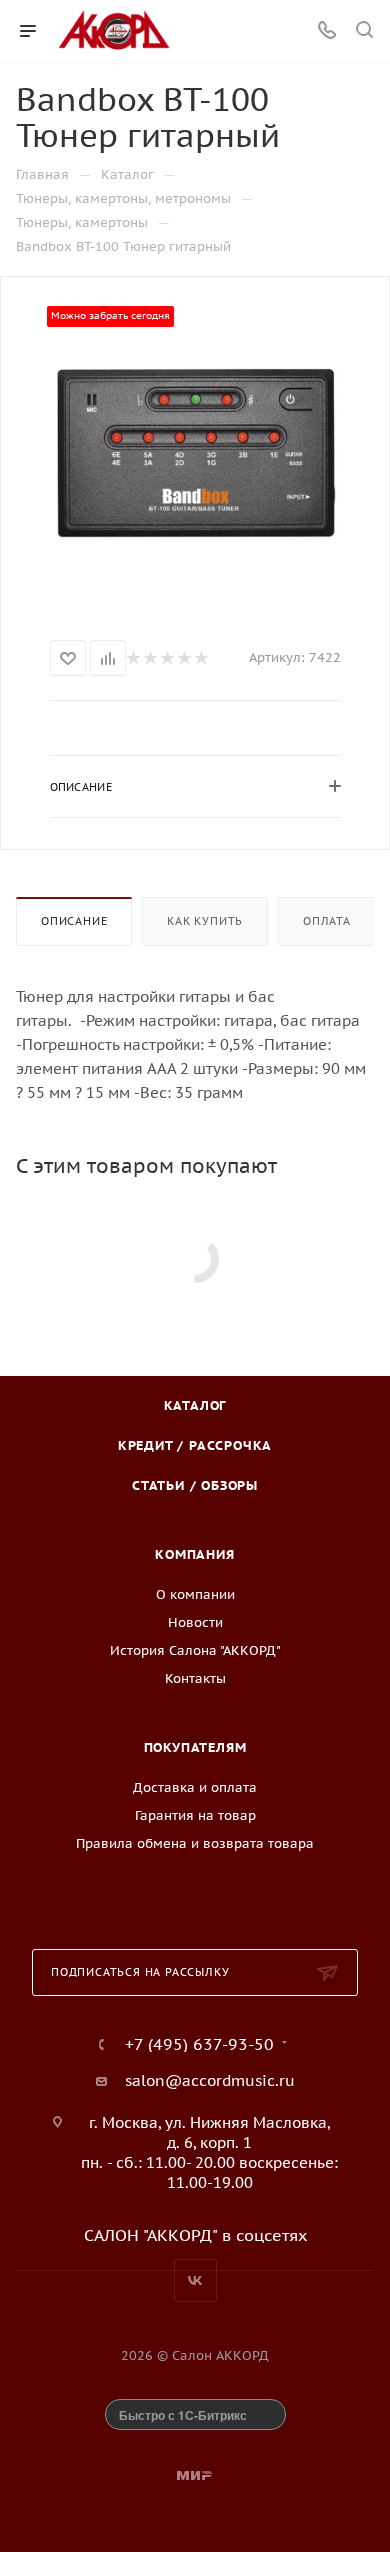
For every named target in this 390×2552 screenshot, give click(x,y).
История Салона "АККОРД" (195, 1650)
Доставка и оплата (195, 1787)
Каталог (195, 1405)
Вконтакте (195, 2280)
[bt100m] (195, 454)
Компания (194, 1554)
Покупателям (195, 1747)
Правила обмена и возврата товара (195, 1843)
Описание (74, 921)
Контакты (195, 1678)
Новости (195, 1622)
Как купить (205, 921)
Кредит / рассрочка (195, 1445)
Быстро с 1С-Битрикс (183, 2415)
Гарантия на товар (195, 1815)
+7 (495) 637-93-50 (199, 2044)
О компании (195, 1594)
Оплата (327, 921)
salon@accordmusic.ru (210, 2080)
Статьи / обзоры (195, 1485)
